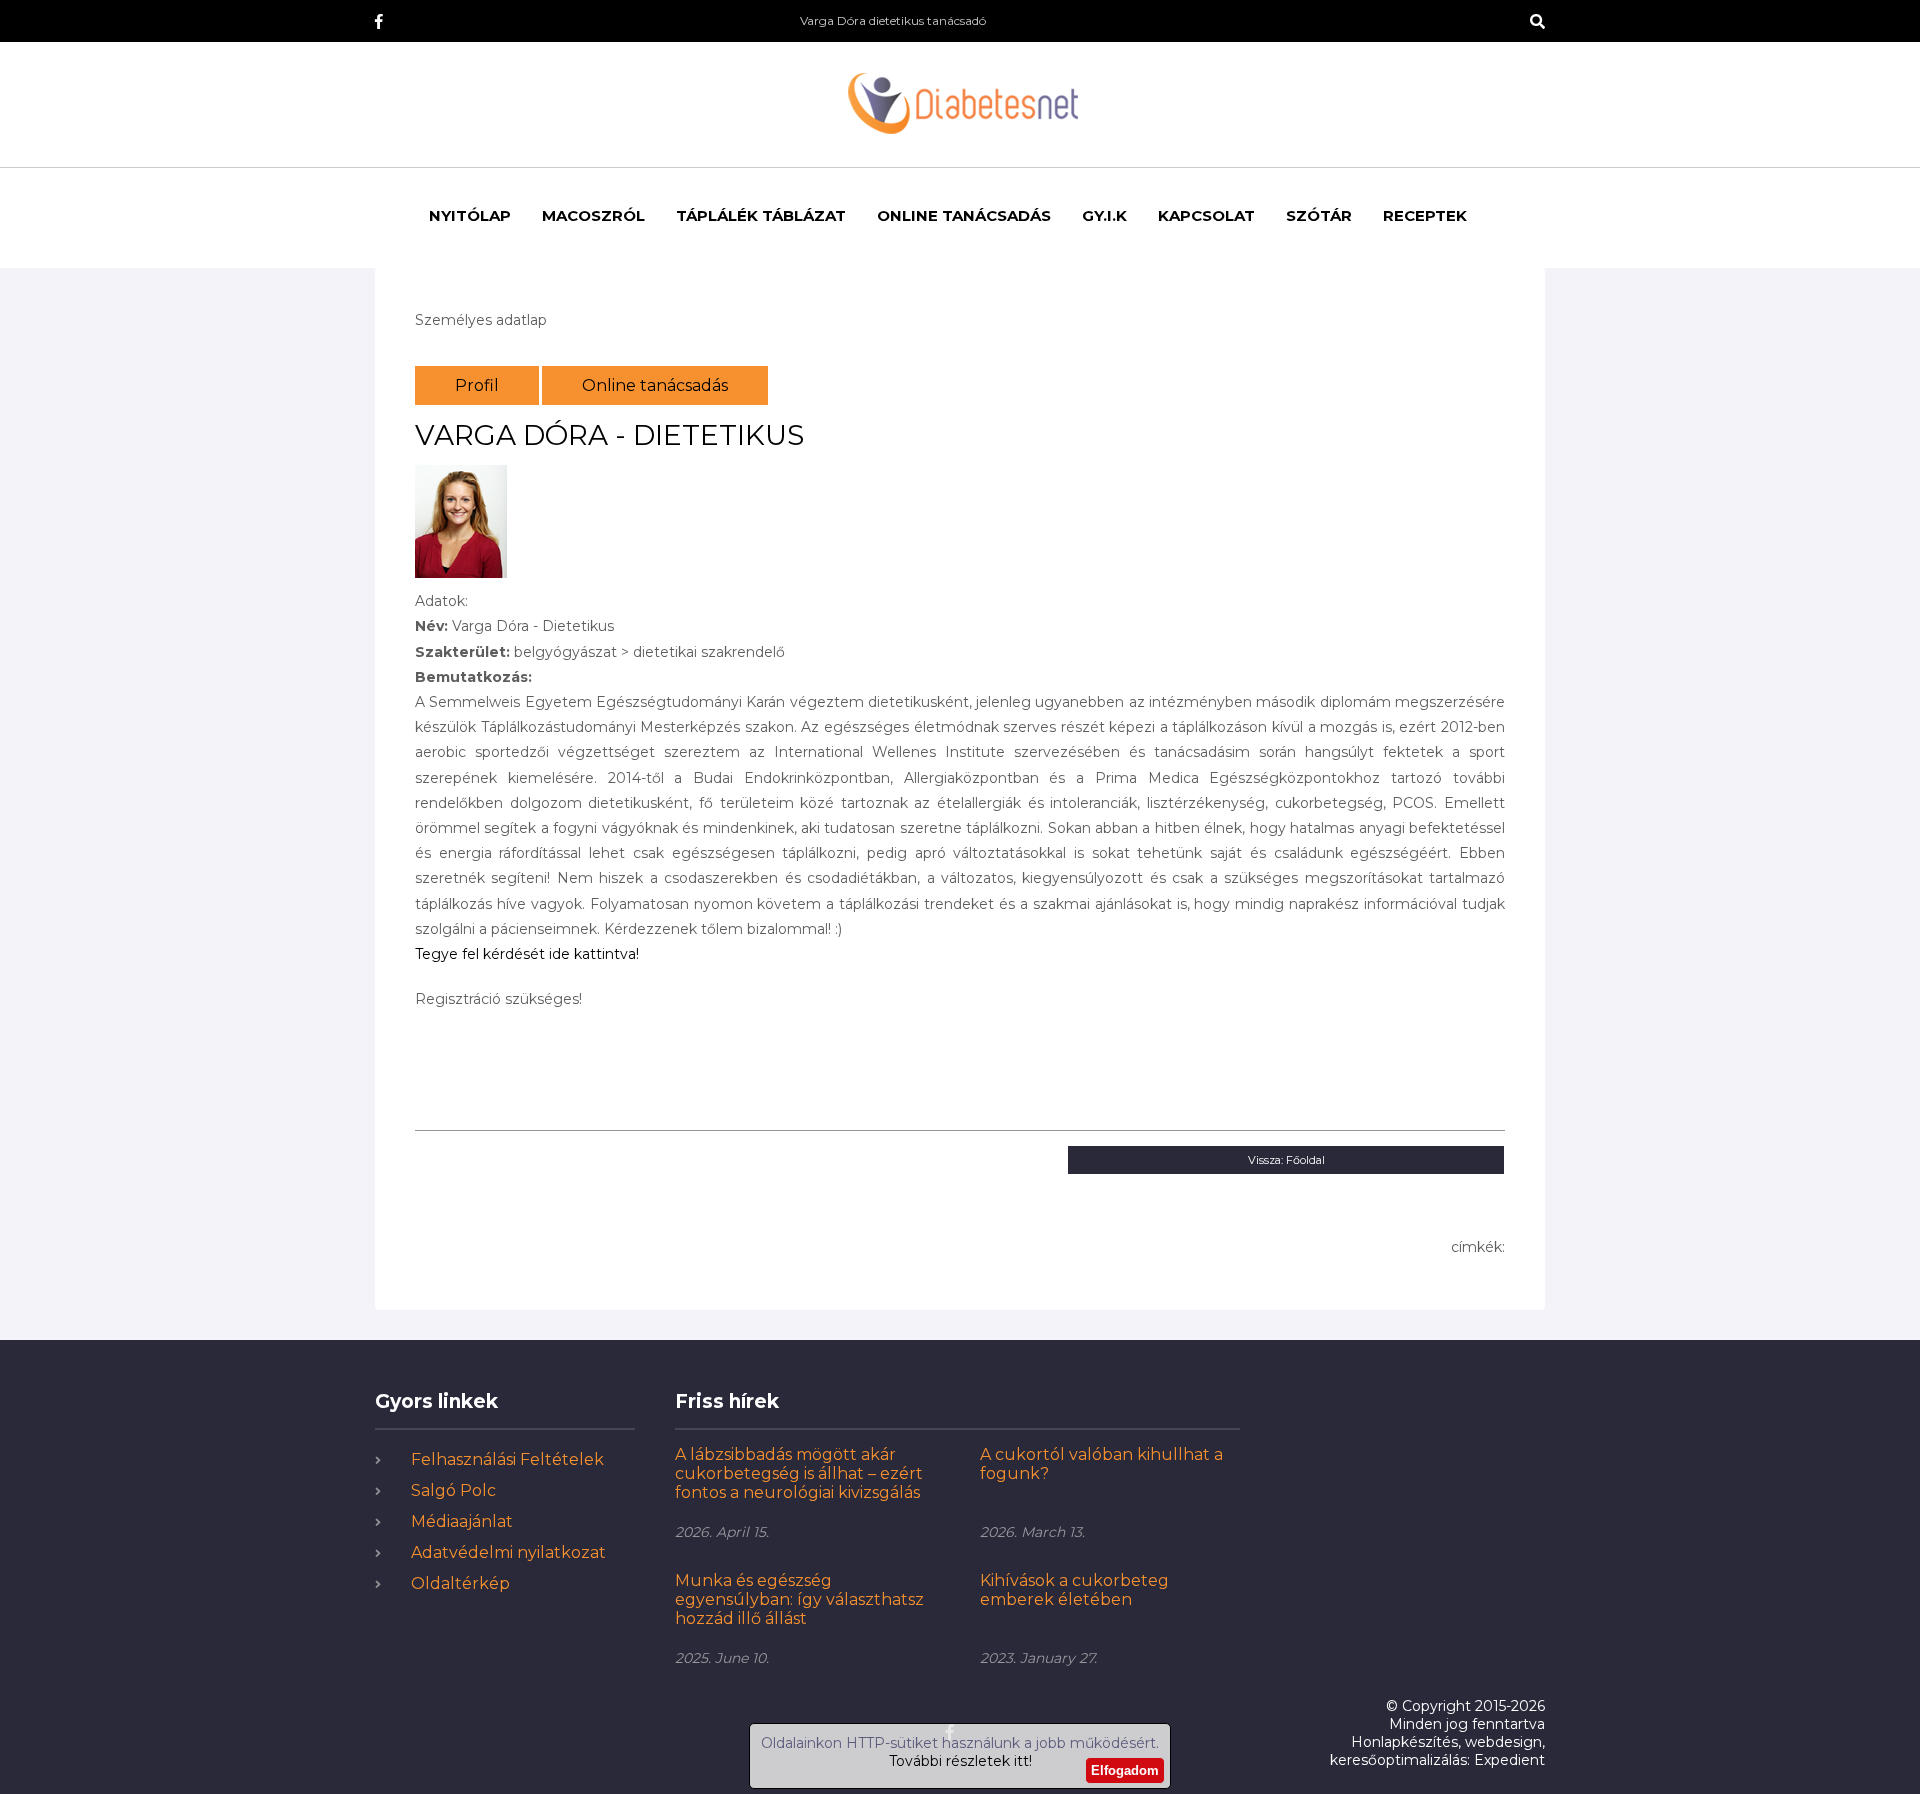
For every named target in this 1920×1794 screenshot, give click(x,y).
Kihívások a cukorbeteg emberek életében (1074, 1590)
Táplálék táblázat (761, 215)
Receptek (1425, 215)
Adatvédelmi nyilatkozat (508, 1552)
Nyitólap (470, 215)
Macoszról (593, 215)
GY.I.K (1104, 215)
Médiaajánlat (462, 1521)
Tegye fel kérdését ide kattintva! (527, 954)
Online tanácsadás (964, 215)
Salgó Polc (453, 1490)
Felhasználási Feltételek (507, 1459)
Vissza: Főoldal (1286, 1160)
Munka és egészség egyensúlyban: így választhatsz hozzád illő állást (799, 1599)
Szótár (1319, 215)
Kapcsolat (1206, 215)
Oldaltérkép (460, 1583)
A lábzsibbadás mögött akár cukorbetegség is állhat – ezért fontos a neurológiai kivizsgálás (799, 1473)
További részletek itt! (960, 1761)
